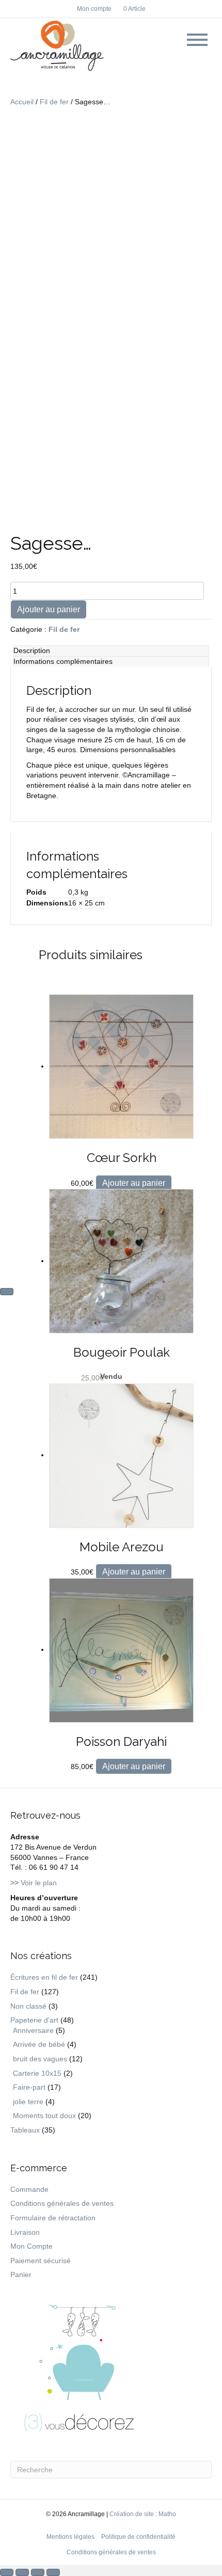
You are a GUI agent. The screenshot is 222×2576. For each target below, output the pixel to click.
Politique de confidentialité (138, 2537)
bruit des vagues (40, 2059)
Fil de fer (54, 102)
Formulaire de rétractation (53, 2218)
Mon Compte (31, 2246)
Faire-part (29, 2087)
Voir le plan (34, 1883)
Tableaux (25, 2130)
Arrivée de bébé (39, 2044)
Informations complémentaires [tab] (63, 661)
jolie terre (28, 2102)
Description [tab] (32, 650)
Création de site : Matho (143, 2514)
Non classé (28, 2006)
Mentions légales (70, 2537)
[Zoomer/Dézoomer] (7, 2572)
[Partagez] (38, 2572)
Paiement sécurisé (41, 2261)
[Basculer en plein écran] (22, 2572)
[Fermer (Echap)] (53, 2572)
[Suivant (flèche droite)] (7, 1292)
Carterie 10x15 (37, 2073)
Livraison (25, 2232)
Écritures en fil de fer (44, 1977)
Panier (21, 2275)
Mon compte (94, 9)
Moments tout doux (44, 2116)
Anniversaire (33, 2030)
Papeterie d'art (34, 2020)
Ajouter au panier (49, 609)
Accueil (22, 102)
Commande (29, 2189)
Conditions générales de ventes (62, 2203)
